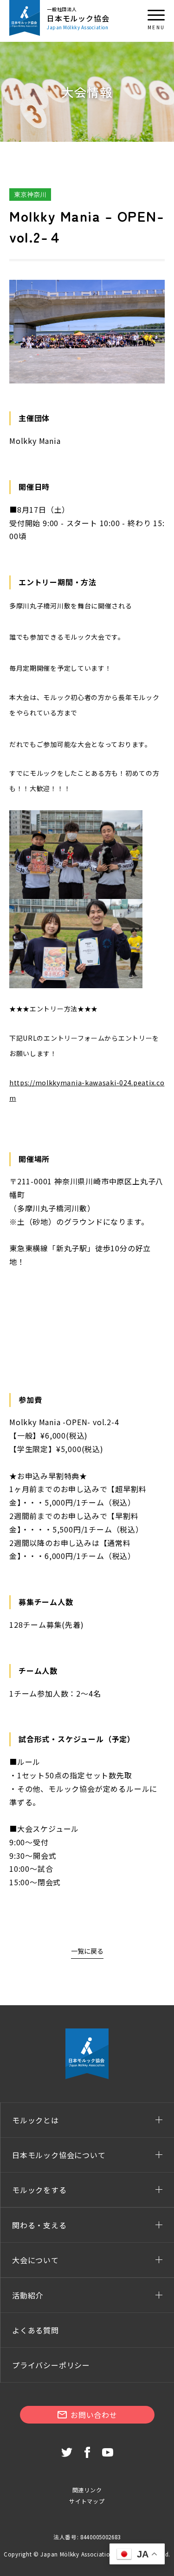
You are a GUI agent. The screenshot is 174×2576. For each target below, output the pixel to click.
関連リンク (87, 2490)
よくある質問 (35, 2330)
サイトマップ (87, 2501)
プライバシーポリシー (51, 2365)
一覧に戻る (87, 1951)
